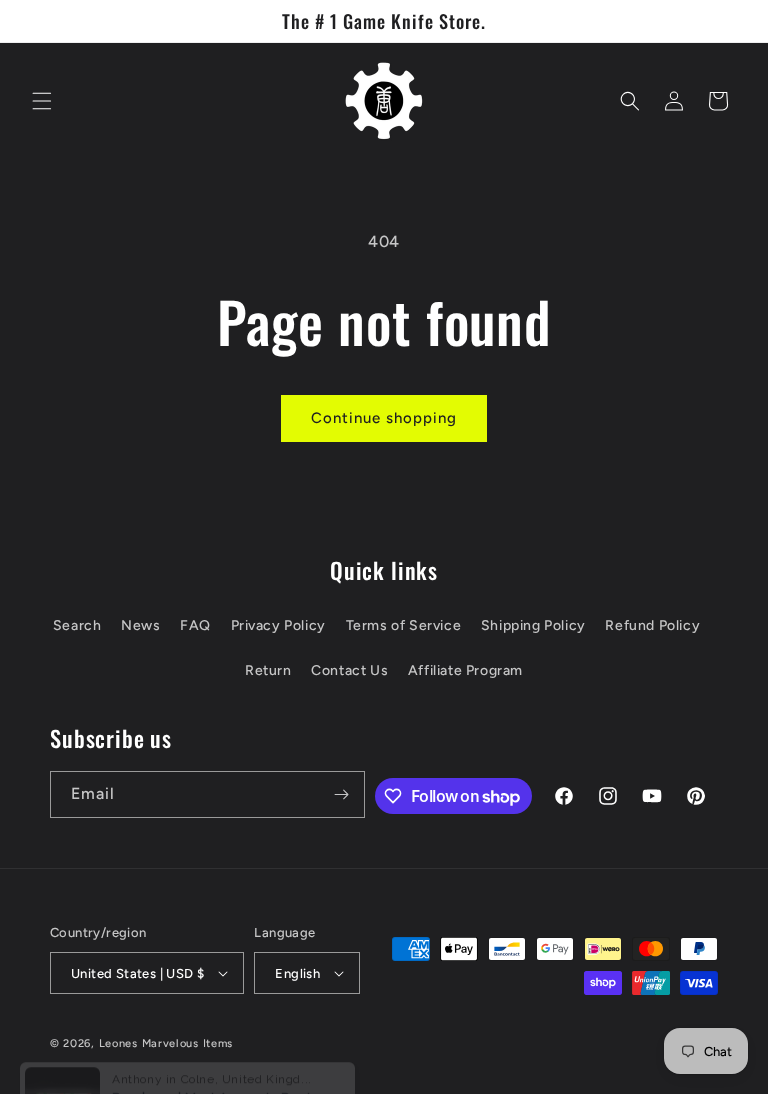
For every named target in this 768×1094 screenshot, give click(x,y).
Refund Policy (652, 625)
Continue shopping (384, 418)
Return (268, 670)
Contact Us (349, 670)
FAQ (195, 625)
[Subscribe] (342, 794)
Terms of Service (404, 625)
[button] (42, 101)
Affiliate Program (465, 670)
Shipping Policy (533, 625)
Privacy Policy (278, 625)
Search (77, 625)
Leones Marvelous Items (166, 1043)
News (140, 625)
